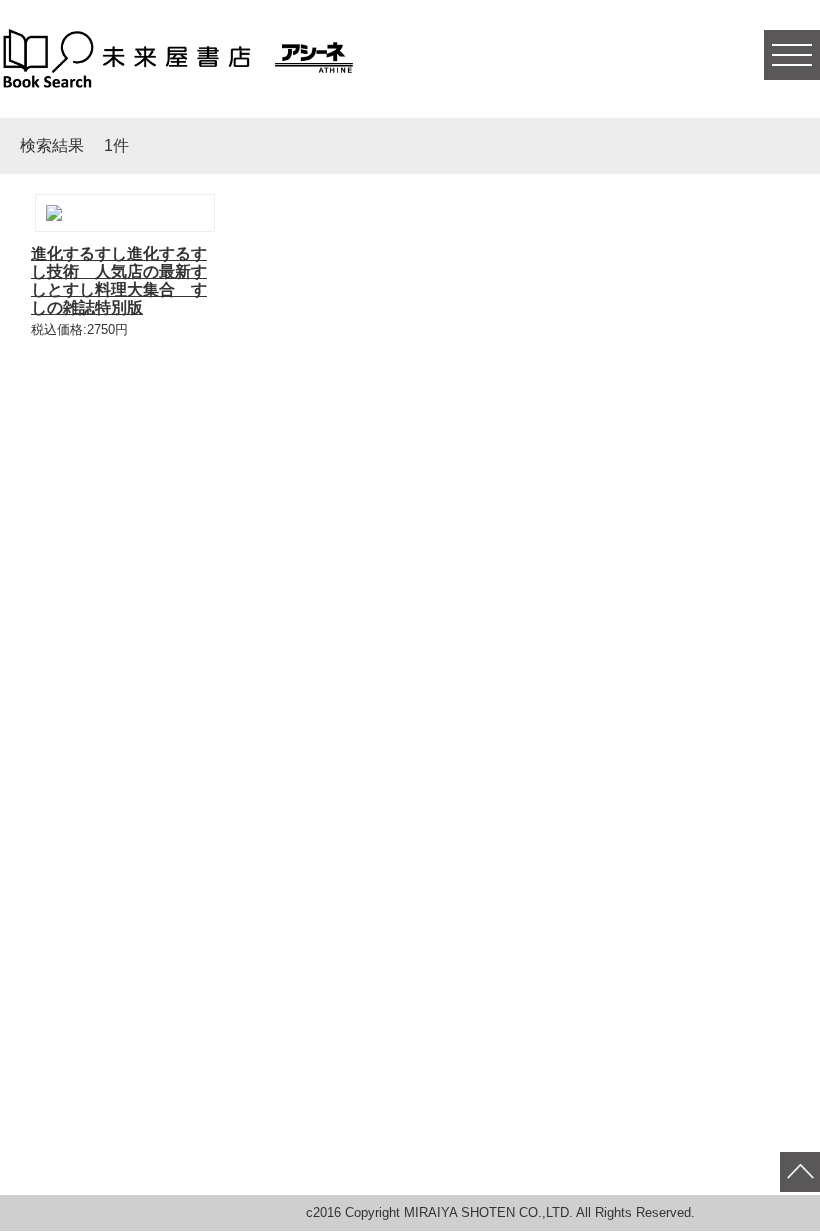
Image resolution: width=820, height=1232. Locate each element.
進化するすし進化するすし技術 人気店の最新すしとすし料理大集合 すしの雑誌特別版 (119, 280)
